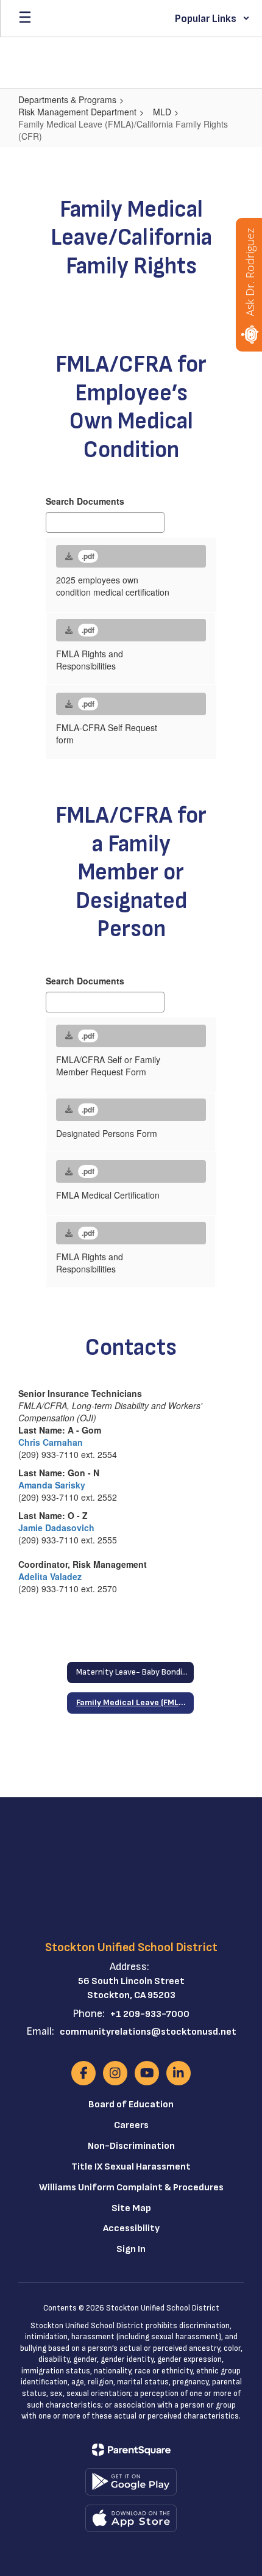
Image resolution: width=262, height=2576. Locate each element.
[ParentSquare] (131, 2450)
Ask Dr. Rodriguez (250, 272)
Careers (131, 2125)
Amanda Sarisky (52, 1485)
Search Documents (85, 501)
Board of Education (131, 2105)
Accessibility (131, 2228)
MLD (162, 112)
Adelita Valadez (50, 1576)
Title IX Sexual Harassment (131, 2167)
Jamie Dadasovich (56, 1528)
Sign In (131, 2249)
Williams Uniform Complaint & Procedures (131, 2188)
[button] (212, 18)
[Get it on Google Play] (131, 2482)
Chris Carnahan (51, 1442)
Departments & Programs (67, 99)
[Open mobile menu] (25, 18)
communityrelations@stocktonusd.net (148, 2032)
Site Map (131, 2208)
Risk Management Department (77, 112)
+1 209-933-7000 (150, 2014)
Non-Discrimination (131, 2146)
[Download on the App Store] (131, 2518)
